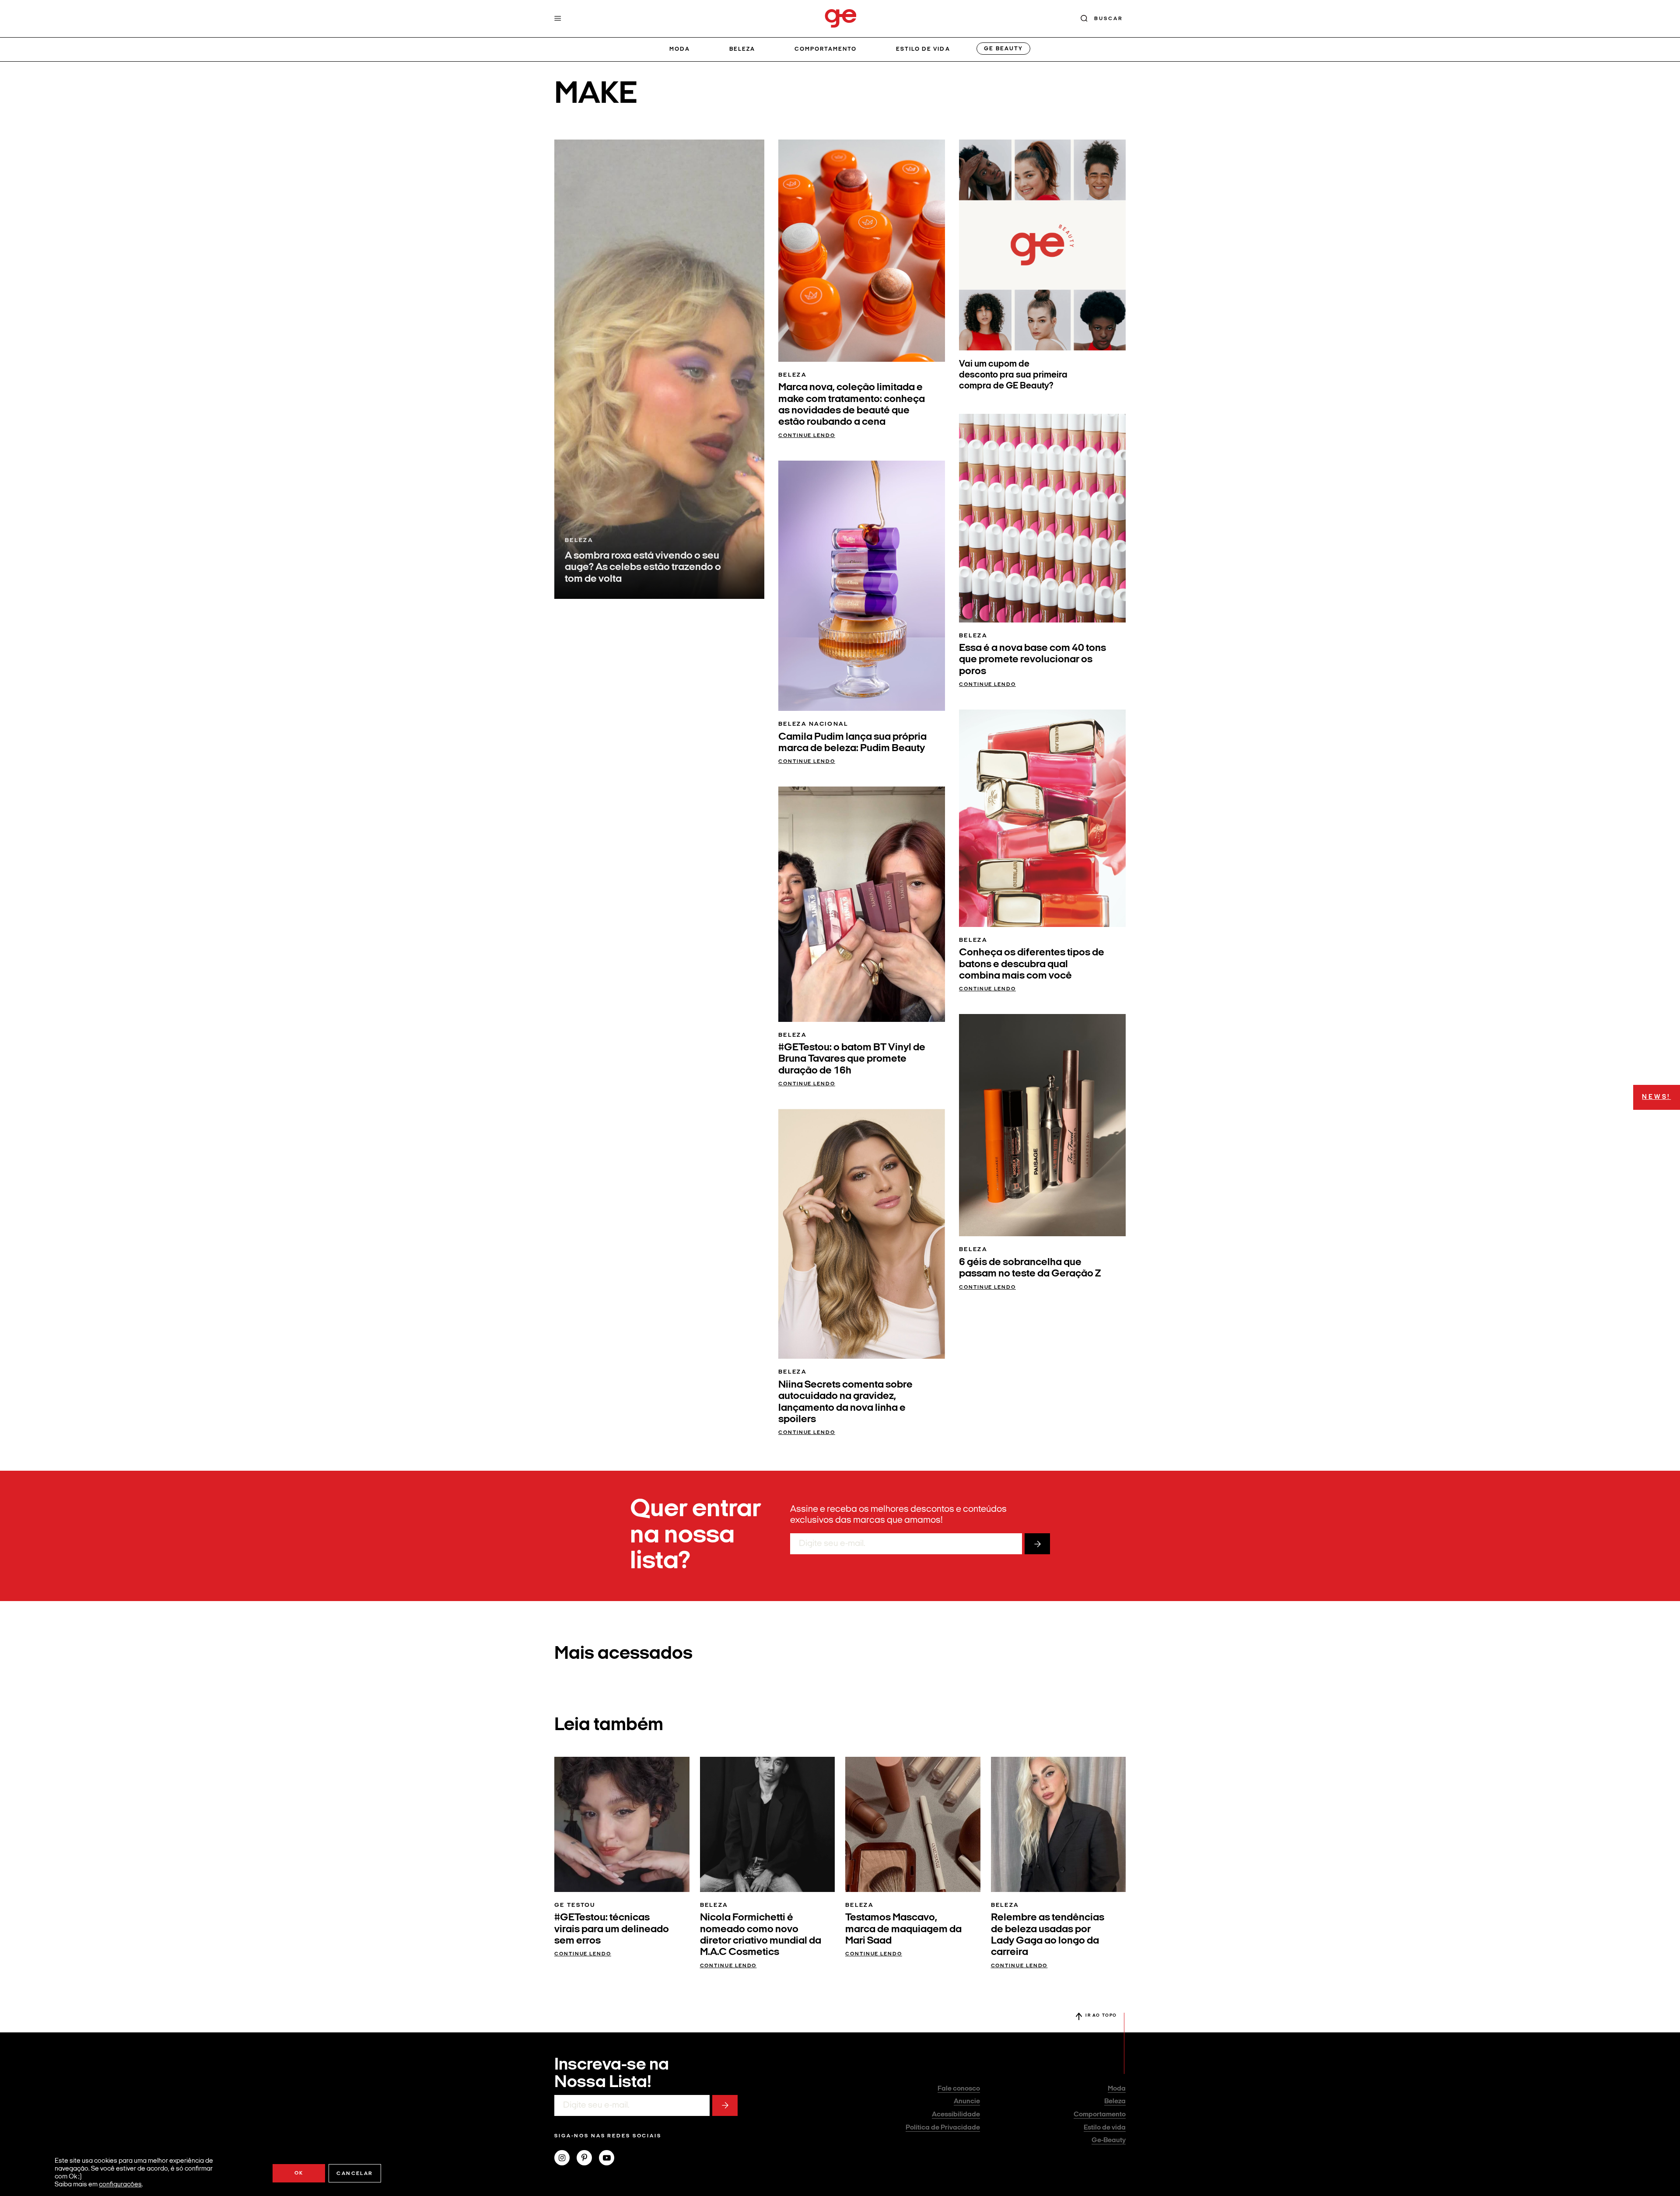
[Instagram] (565, 2159)
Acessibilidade (956, 2115)
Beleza (742, 49)
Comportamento (826, 49)
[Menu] (558, 18)
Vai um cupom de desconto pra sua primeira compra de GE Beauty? (1013, 375)
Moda (680, 49)
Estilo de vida (923, 49)
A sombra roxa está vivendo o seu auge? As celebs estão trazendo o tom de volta (643, 568)
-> (1037, 1544)
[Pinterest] (588, 2159)
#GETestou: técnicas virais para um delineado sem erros (612, 1929)
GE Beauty (1003, 49)
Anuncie (967, 2102)
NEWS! (1656, 1097)
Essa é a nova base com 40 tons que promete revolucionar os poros (1032, 660)
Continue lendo (807, 436)
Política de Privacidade (943, 2128)
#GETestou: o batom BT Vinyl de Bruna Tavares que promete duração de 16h (852, 1059)
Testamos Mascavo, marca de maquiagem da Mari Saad (903, 1929)
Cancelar (355, 2174)
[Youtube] (610, 2159)
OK (299, 2173)
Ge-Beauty (1109, 2140)
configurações (120, 2185)
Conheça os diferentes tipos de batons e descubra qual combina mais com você (1032, 964)
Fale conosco (959, 2089)
